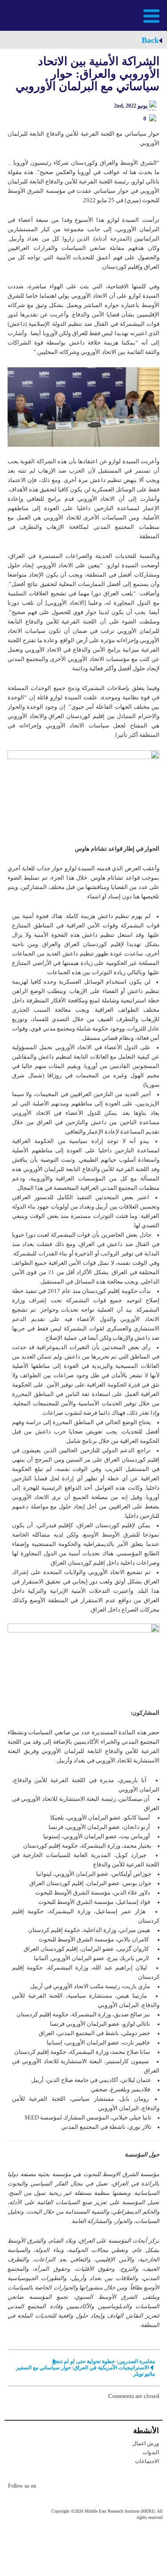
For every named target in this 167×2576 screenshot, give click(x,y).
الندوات (151, 2452)
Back (150, 40)
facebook (65, 2487)
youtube (83, 2487)
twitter (47, 2487)
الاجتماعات (147, 2461)
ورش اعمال (146, 2443)
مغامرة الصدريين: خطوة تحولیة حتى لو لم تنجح (104, 2361)
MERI (29, 15)
